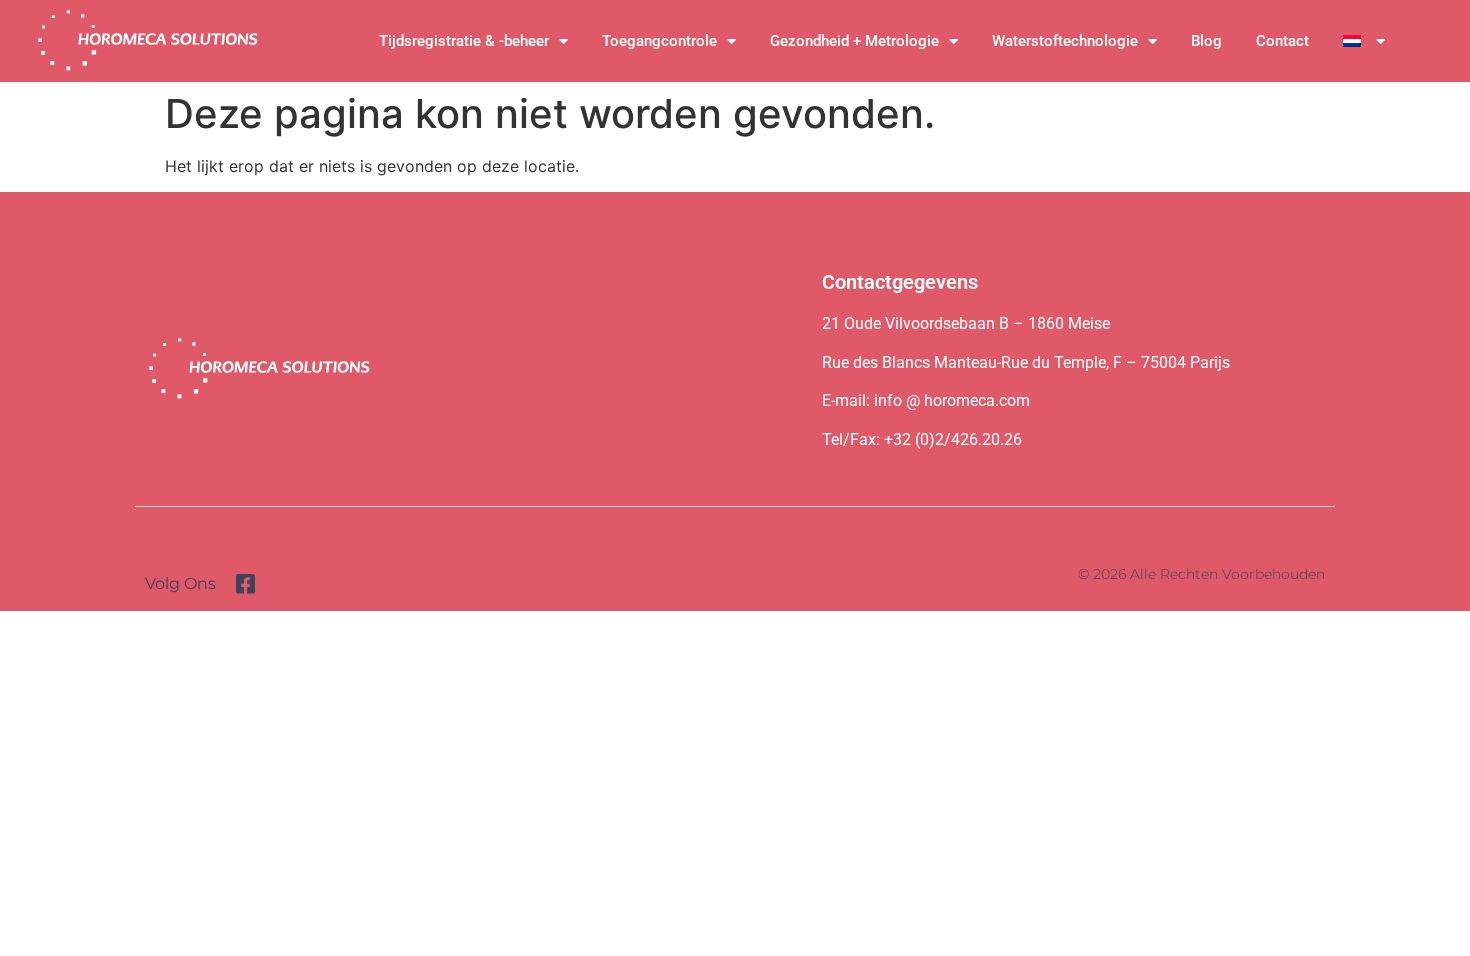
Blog (1206, 41)
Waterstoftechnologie (1065, 41)
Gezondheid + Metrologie (854, 41)
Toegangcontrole (659, 41)
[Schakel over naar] (1364, 41)
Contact (1282, 41)
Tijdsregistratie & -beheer (464, 41)
